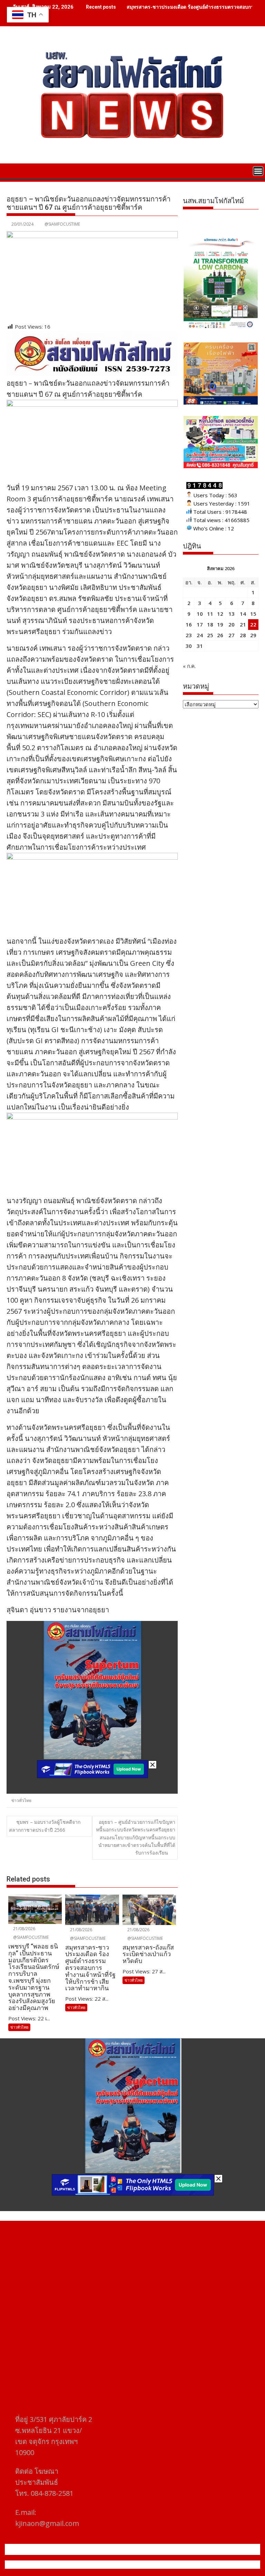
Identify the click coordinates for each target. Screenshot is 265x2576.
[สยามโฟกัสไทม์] (13, 170)
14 (243, 614)
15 (253, 614)
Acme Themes (200, 2565)
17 (200, 624)
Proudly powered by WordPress (87, 2565)
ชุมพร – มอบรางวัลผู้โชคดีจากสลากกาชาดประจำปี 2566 (45, 1826)
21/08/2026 (24, 1929)
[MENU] (258, 171)
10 (200, 614)
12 (220, 614)
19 (220, 624)
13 (232, 614)
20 (232, 624)
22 (253, 624)
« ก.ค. (189, 666)
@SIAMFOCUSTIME (62, 224)
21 (243, 624)
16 (189, 624)
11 (210, 614)
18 (210, 624)
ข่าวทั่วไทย (21, 1800)
